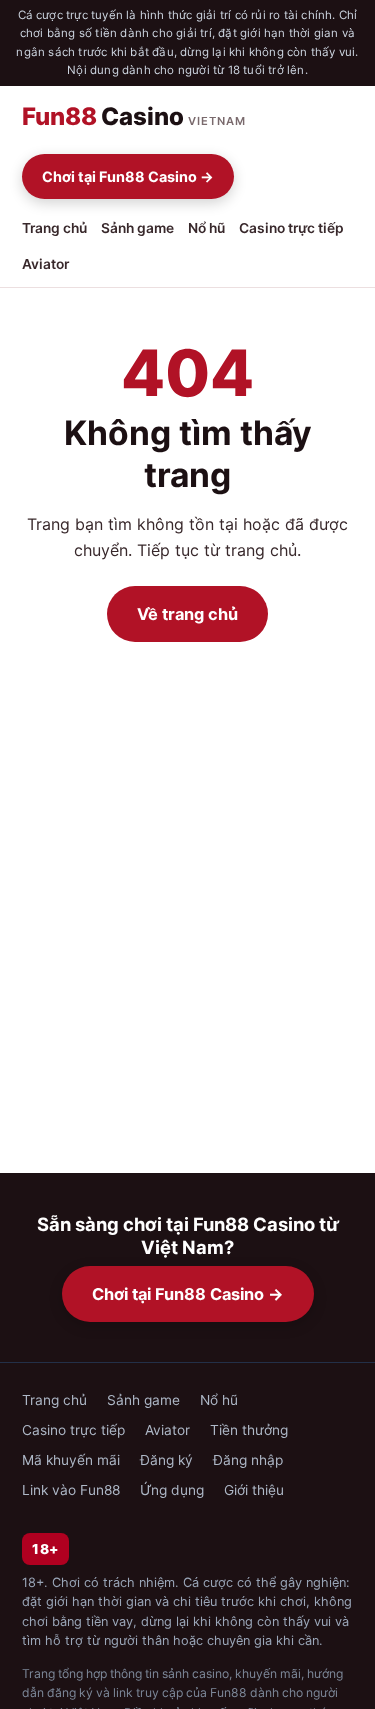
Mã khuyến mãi (71, 1460)
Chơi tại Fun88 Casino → (128, 176)
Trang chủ (54, 228)
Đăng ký (166, 1460)
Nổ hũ (206, 228)
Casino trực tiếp (291, 228)
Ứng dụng (172, 1490)
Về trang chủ (187, 614)
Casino (134, 116)
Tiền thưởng (249, 1430)
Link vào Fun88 (71, 1490)
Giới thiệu (254, 1490)
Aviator (45, 264)
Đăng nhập (248, 1460)
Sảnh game (137, 228)
